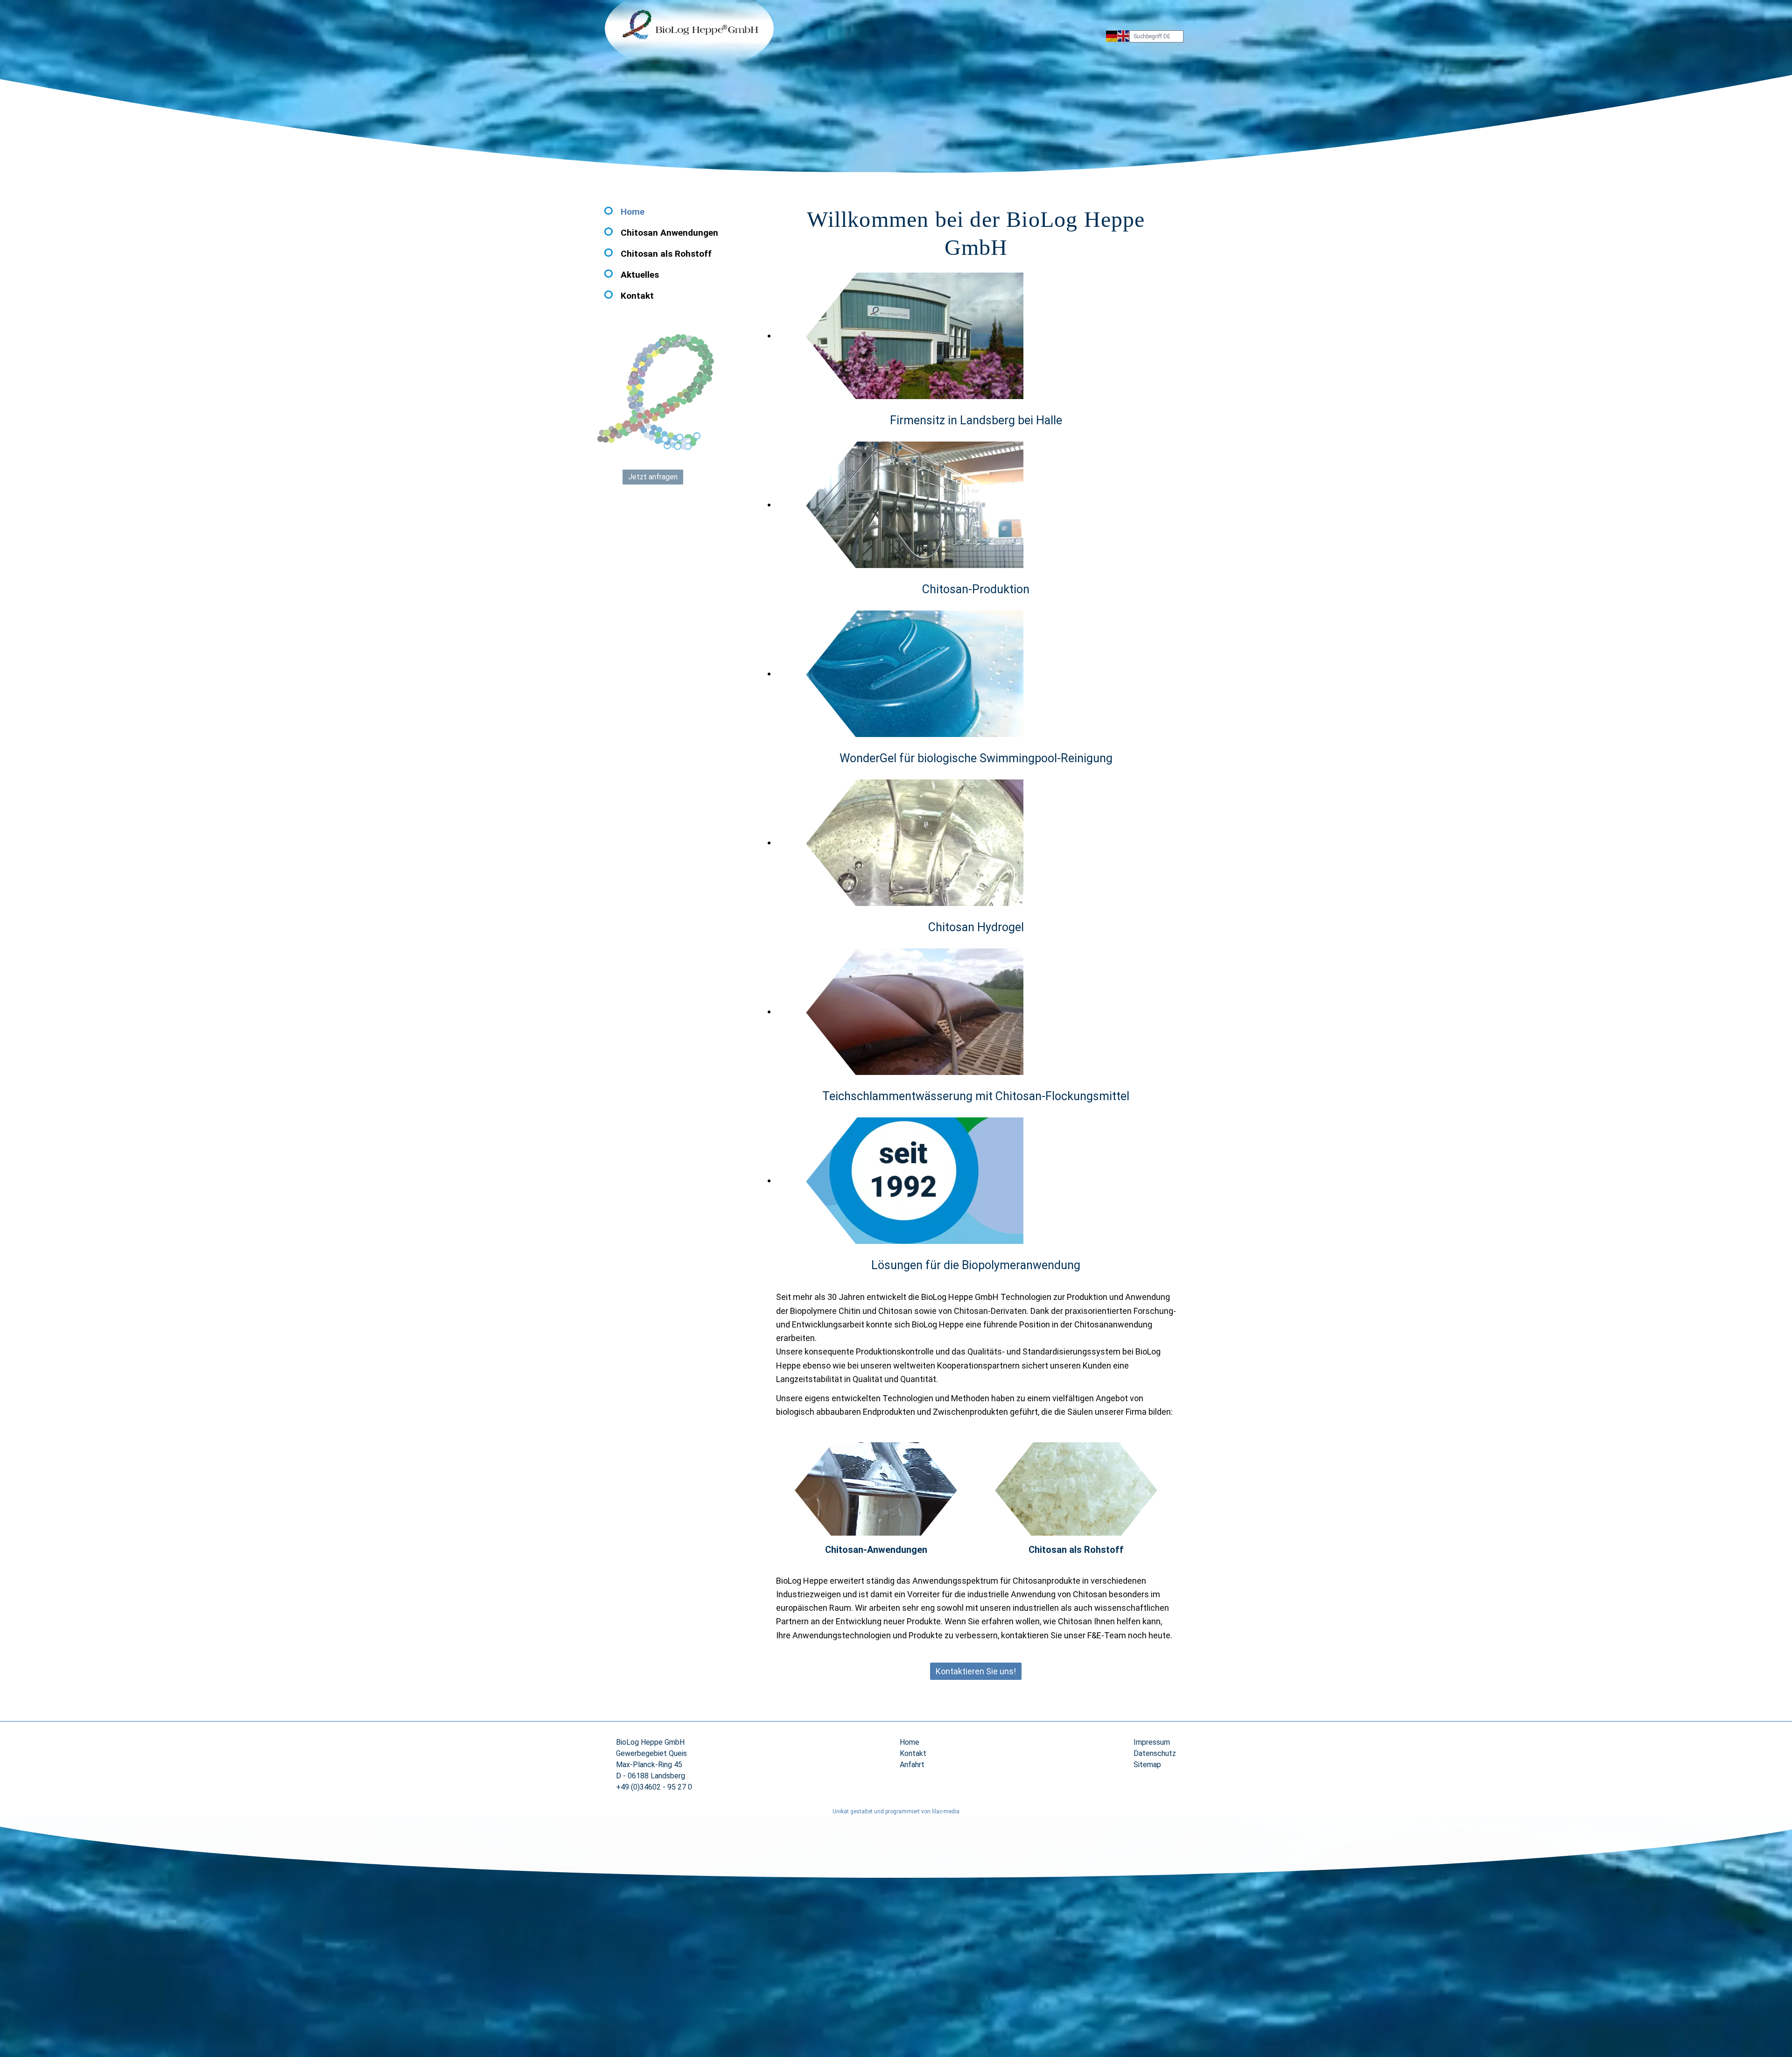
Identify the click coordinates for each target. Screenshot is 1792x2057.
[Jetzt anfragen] (656, 398)
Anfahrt (912, 1765)
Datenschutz (1155, 1753)
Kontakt (637, 296)
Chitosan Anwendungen (669, 233)
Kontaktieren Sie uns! (976, 1671)
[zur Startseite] (689, 37)
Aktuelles (640, 275)
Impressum (1152, 1742)
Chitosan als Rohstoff (666, 254)
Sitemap (1147, 1765)
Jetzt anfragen (653, 477)
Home (633, 212)
